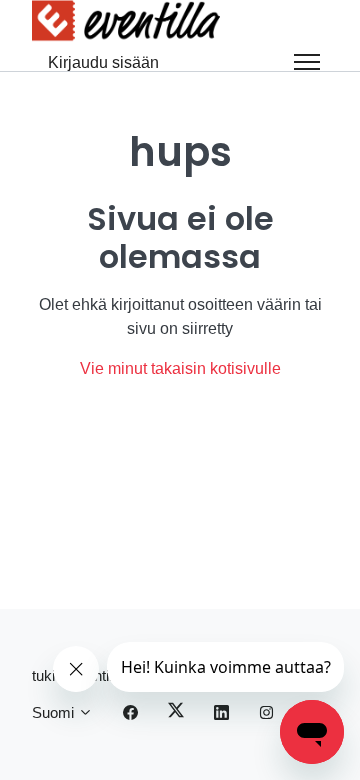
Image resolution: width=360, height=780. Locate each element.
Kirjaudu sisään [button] (103, 62)
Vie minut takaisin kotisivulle (180, 368)
